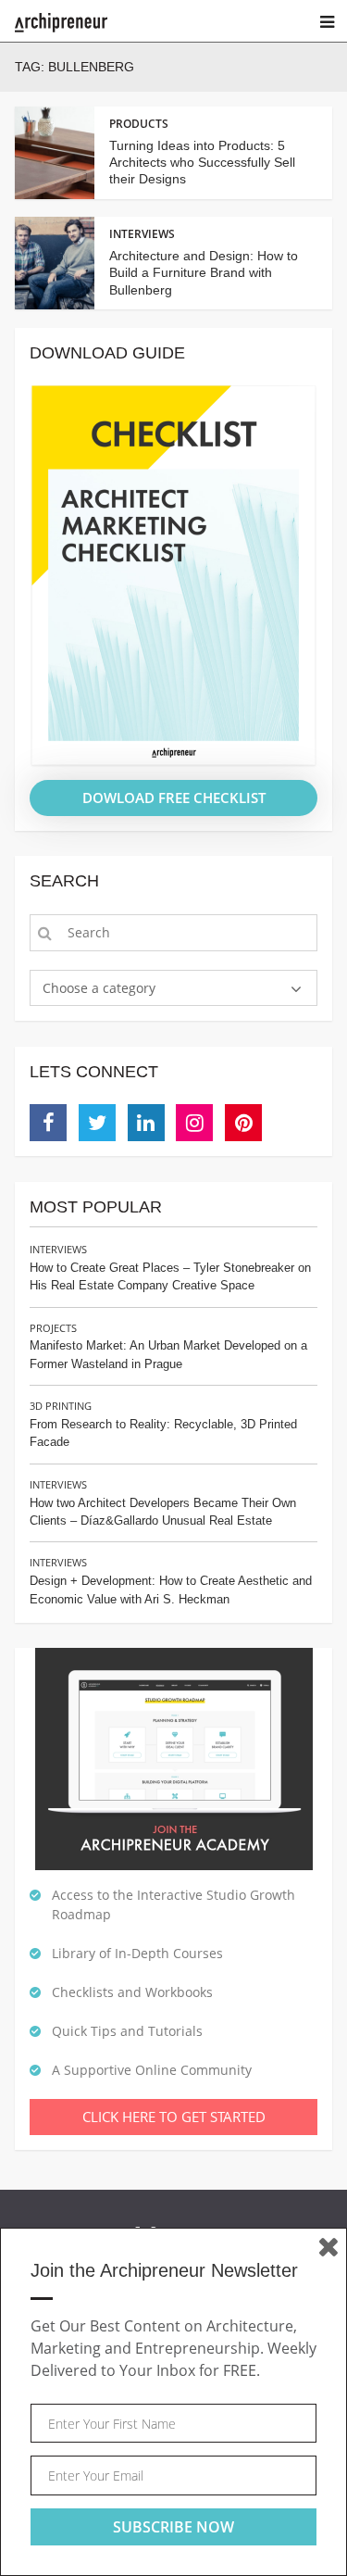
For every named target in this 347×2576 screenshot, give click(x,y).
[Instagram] (194, 1123)
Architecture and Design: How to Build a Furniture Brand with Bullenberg (204, 272)
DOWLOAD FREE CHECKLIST (174, 798)
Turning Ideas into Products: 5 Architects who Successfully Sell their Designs (202, 162)
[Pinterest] (243, 1123)
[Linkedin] (146, 1123)
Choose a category (99, 988)
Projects (53, 1328)
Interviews (58, 1249)
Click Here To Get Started (174, 2117)
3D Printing (61, 1406)
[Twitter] (97, 1123)
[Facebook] (48, 1123)
